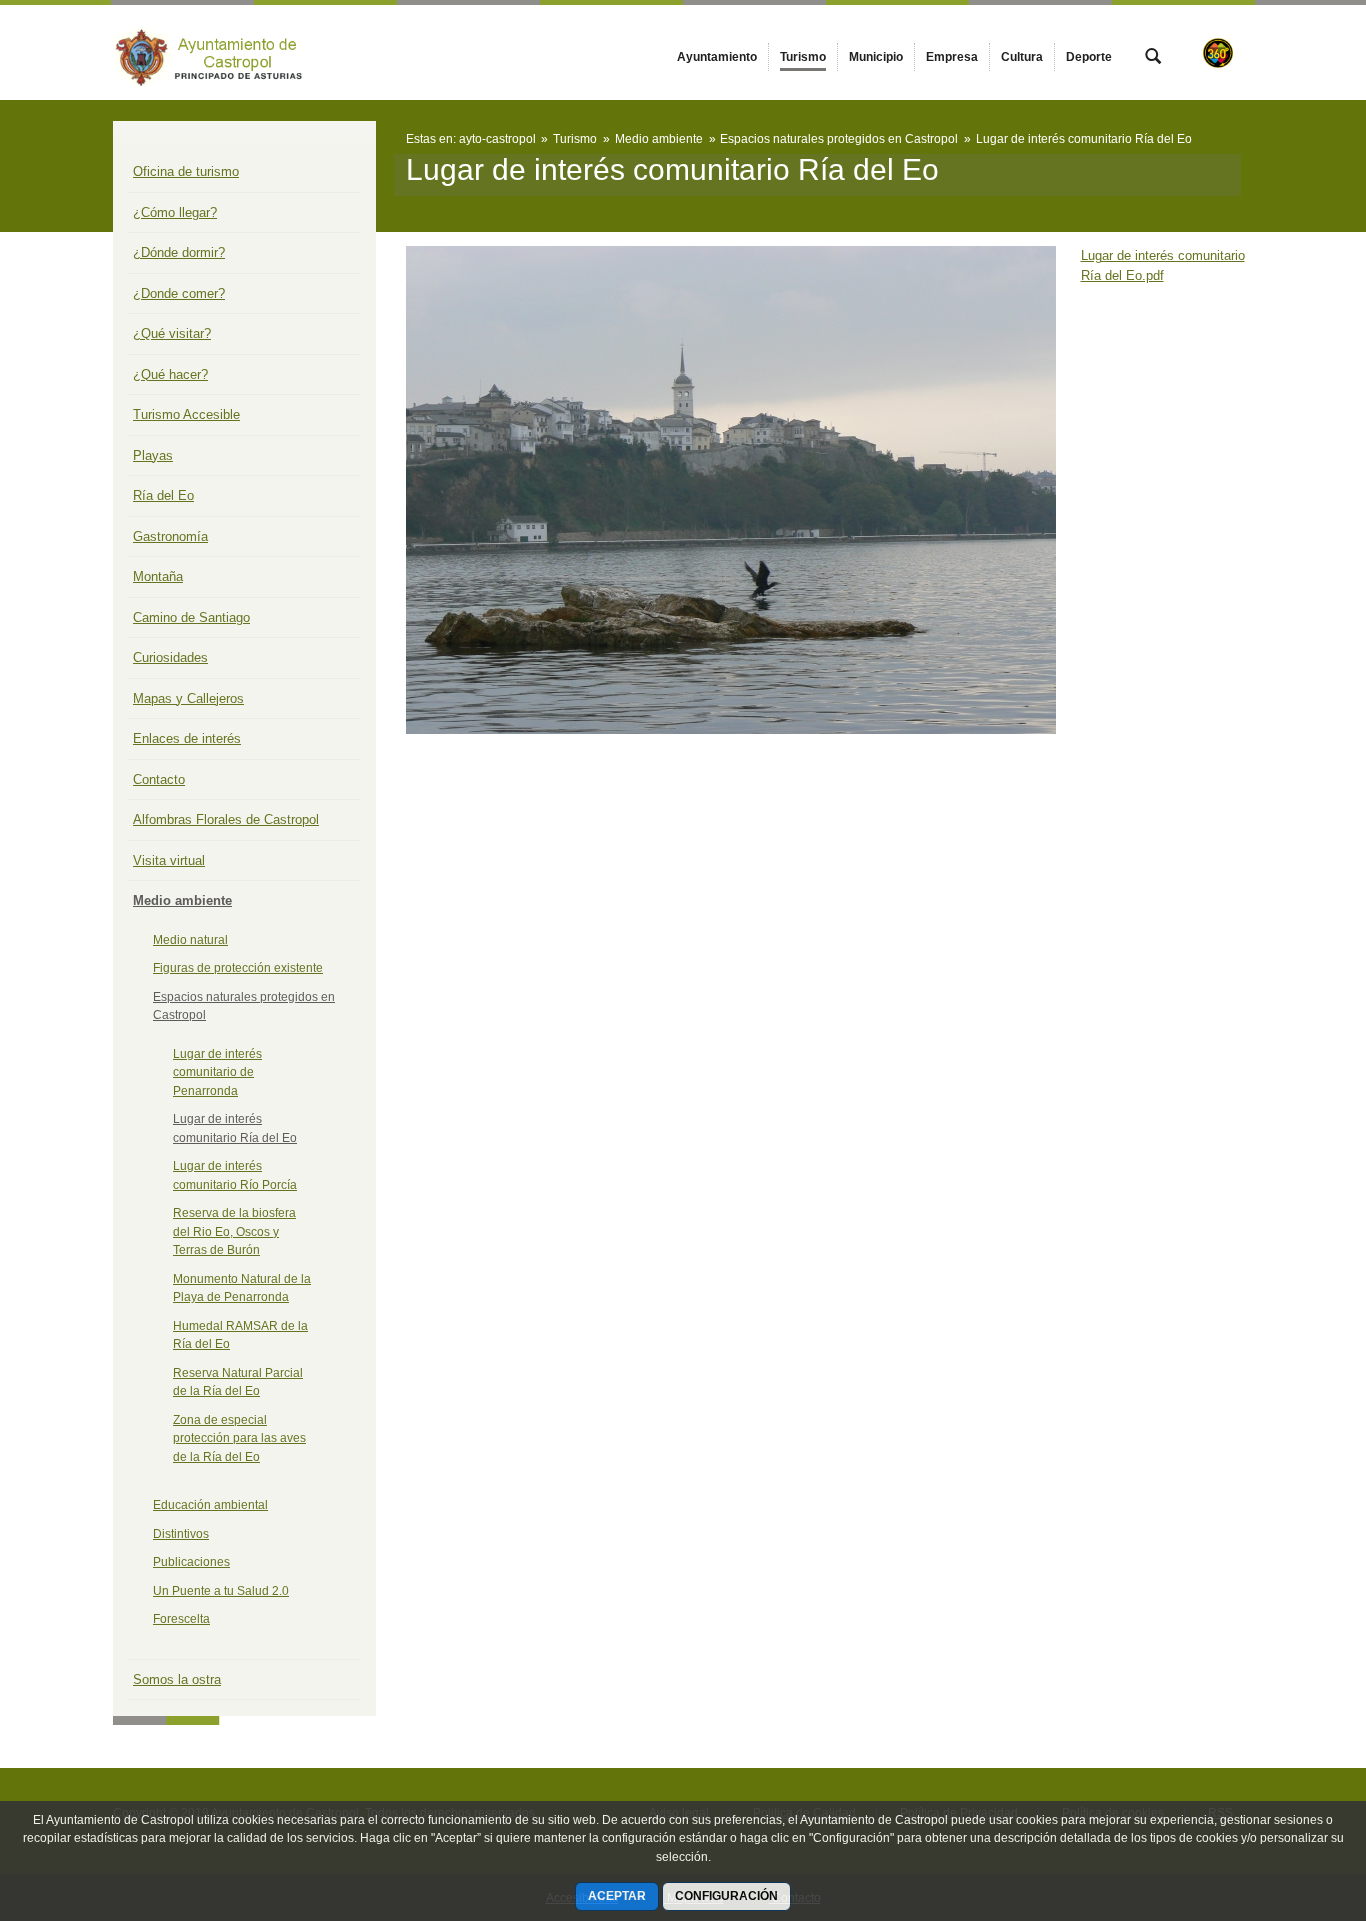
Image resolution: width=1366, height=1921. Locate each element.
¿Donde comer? (179, 293)
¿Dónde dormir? (179, 252)
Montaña (158, 576)
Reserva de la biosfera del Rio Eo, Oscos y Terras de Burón (234, 1231)
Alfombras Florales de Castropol (226, 819)
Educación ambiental (210, 1505)
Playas (153, 455)
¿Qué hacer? (170, 374)
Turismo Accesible (186, 414)
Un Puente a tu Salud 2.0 (221, 1591)
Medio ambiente (182, 900)
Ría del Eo (163, 495)
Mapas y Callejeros (188, 698)
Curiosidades (170, 657)
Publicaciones (191, 1562)
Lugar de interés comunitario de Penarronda (217, 1072)
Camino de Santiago (191, 617)
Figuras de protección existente (238, 968)
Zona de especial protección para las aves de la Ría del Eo (239, 1438)
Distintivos (181, 1534)
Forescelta (181, 1619)
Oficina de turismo (186, 171)
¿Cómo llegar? (175, 212)
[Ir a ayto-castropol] (223, 52)
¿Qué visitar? (172, 333)
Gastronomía (170, 536)
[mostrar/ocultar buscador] (1153, 58)
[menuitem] (717, 57)
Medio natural (190, 940)
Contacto (159, 779)
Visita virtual (169, 860)
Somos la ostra (177, 1679)
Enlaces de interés (187, 738)
